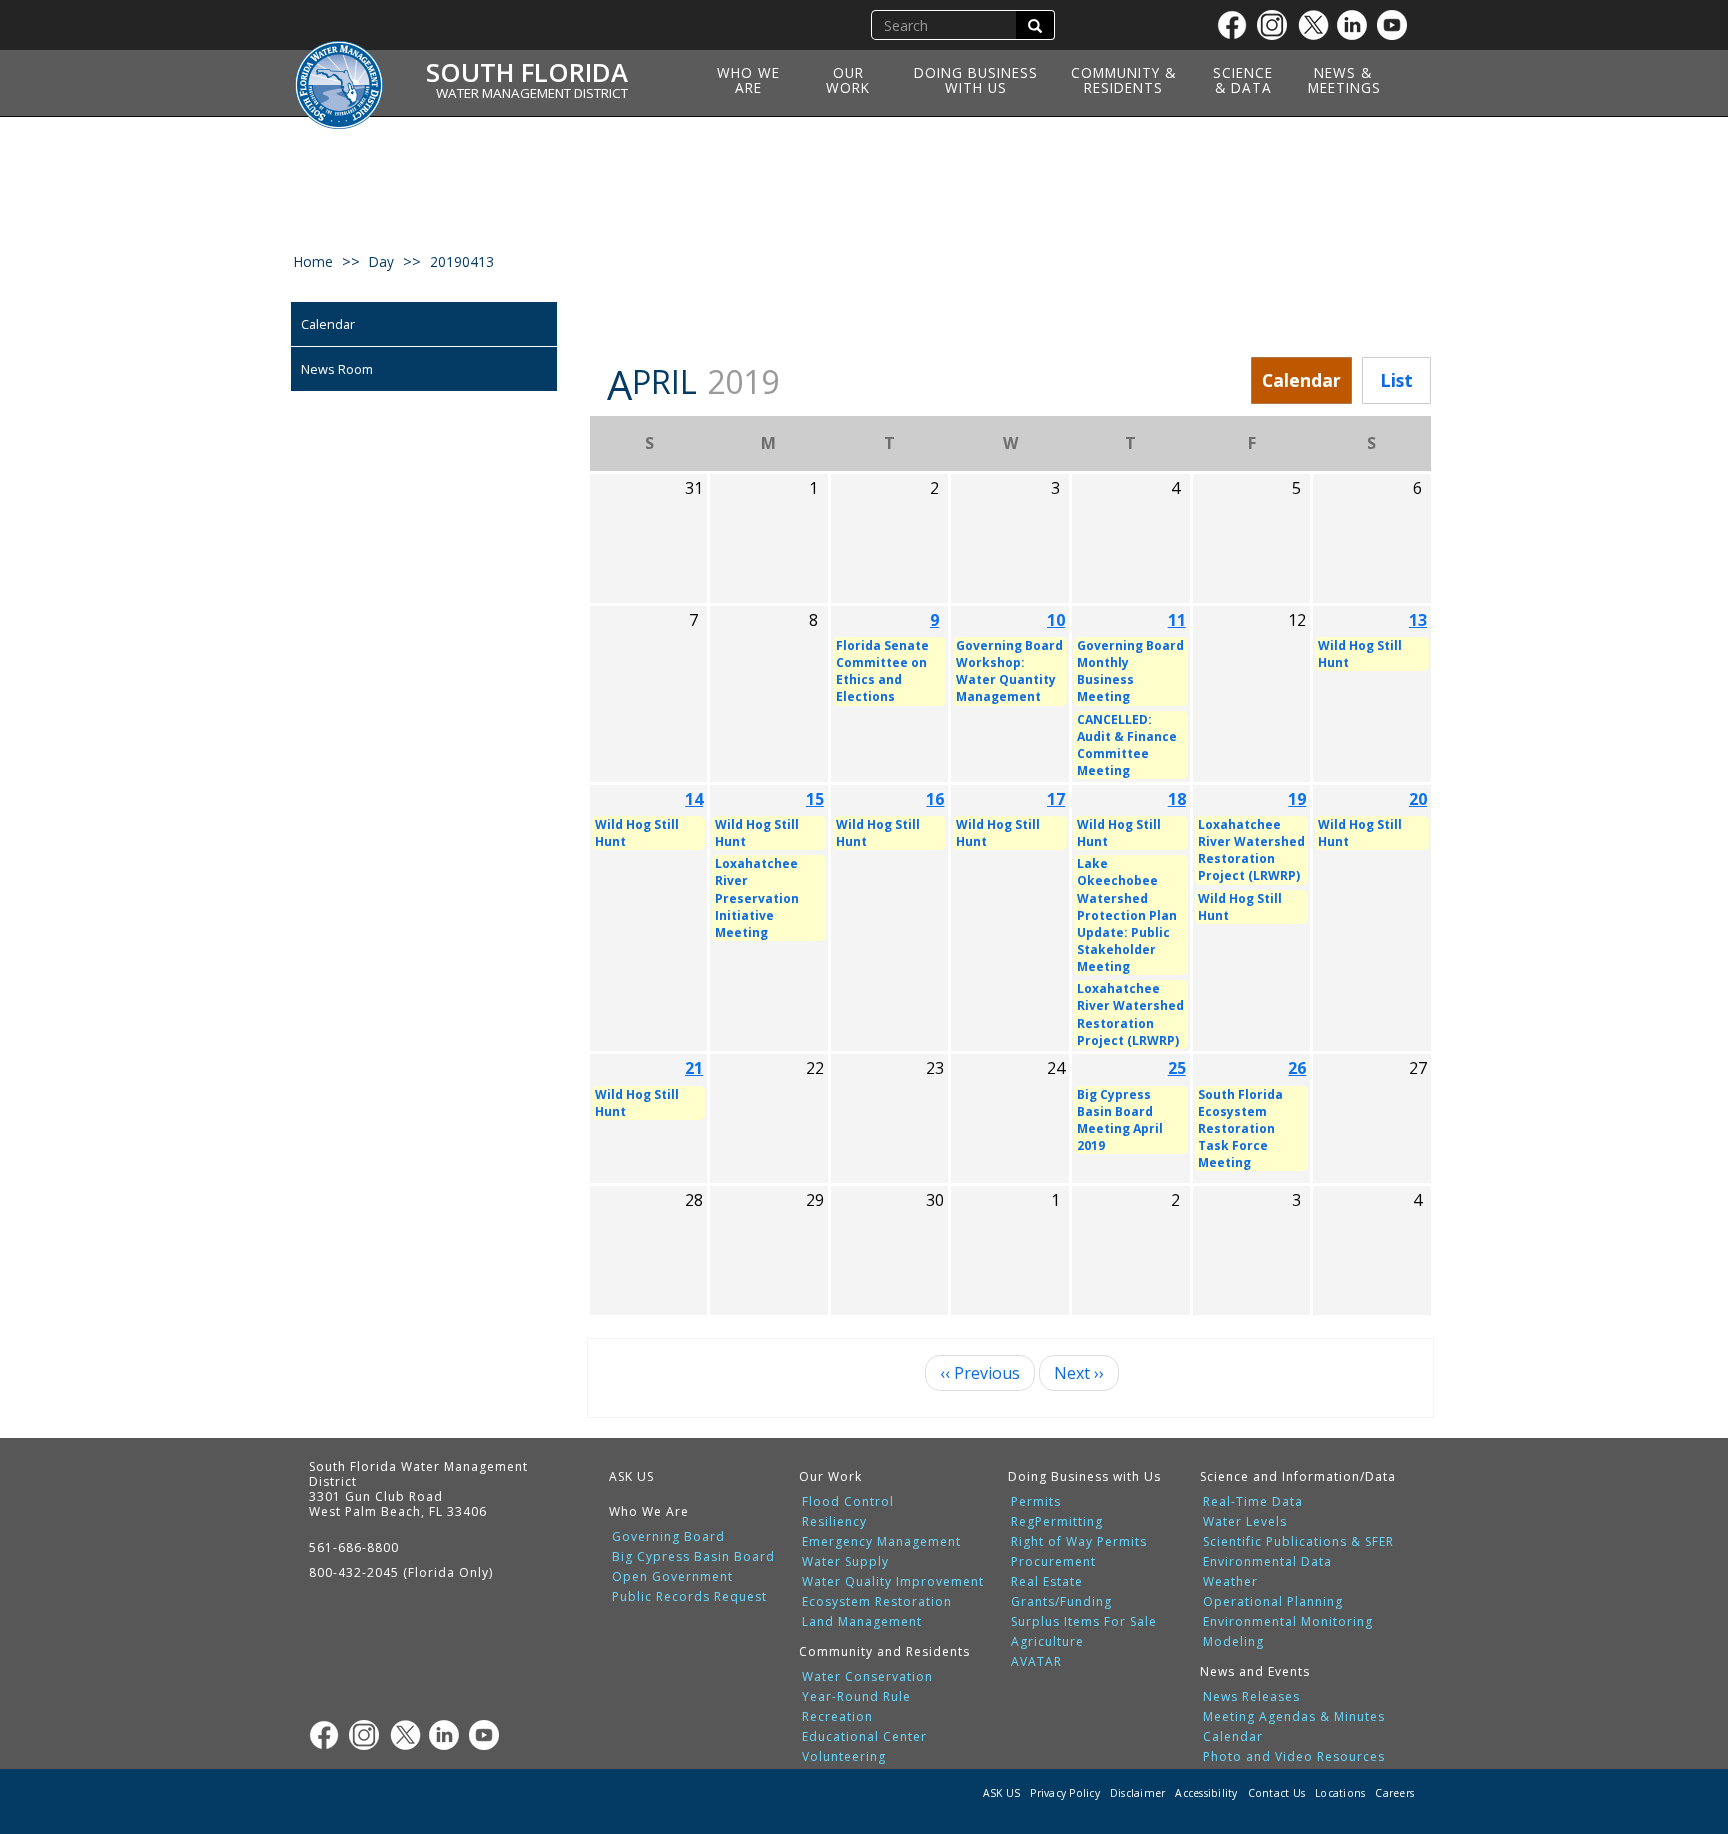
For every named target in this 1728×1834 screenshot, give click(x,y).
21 (694, 1068)
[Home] (346, 73)
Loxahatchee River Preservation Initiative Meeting (757, 898)
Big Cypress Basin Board (693, 1557)
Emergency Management (881, 1542)
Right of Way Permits (1079, 1542)
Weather (1230, 1582)
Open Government (672, 1577)
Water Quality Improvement (893, 1582)
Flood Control (848, 1502)
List (1396, 380)
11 (1177, 620)
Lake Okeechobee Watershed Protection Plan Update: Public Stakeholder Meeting (1127, 915)
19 (1297, 799)
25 (1177, 1068)
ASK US (631, 1476)
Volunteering (844, 1757)
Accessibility (1206, 1793)
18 (1177, 799)
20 (1418, 799)
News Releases (1251, 1697)
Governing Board (668, 1537)
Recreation (837, 1717)
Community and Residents (884, 1651)
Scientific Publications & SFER (1298, 1542)
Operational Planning (1273, 1602)
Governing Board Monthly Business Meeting (1130, 671)
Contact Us (1277, 1793)
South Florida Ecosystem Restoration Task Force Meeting (1240, 1129)
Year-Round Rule (856, 1697)
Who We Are (748, 80)
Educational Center (864, 1737)
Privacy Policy (1065, 1793)
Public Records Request (689, 1597)
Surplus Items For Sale (1084, 1622)
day (381, 261)
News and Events (1255, 1671)
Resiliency (834, 1522)
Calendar (328, 324)
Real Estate (1047, 1582)
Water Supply (845, 1562)
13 (1418, 620)
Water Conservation (867, 1677)
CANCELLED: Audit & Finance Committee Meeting (1127, 745)
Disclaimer (1138, 1793)
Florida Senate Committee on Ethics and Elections (882, 671)
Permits (1036, 1502)
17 (1056, 799)
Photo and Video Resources (1294, 1757)
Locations (1340, 1793)
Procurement (1053, 1562)
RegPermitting (1057, 1522)
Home (313, 261)
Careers (1394, 1793)
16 (935, 799)
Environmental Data (1267, 1562)
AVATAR (1036, 1662)
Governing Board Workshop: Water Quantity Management (1009, 671)
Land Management (862, 1622)
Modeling (1233, 1642)
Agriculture (1047, 1642)
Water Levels (1245, 1522)
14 (694, 799)
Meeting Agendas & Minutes (1294, 1717)
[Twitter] (1317, 25)
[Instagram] (1277, 25)
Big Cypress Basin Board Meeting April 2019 (1120, 1120)
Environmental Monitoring (1288, 1622)
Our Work (848, 80)
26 (1297, 1068)
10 (1056, 620)
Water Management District (532, 93)
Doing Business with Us (976, 80)
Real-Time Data (1253, 1502)
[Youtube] (1397, 25)
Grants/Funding (1061, 1602)
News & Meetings (1344, 80)
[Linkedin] (1357, 25)
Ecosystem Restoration (877, 1602)
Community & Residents (1123, 80)
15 (815, 799)
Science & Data (1243, 80)
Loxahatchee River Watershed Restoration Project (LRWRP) (1130, 1014)
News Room (337, 369)
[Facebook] (1237, 25)
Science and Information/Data (1298, 1476)
